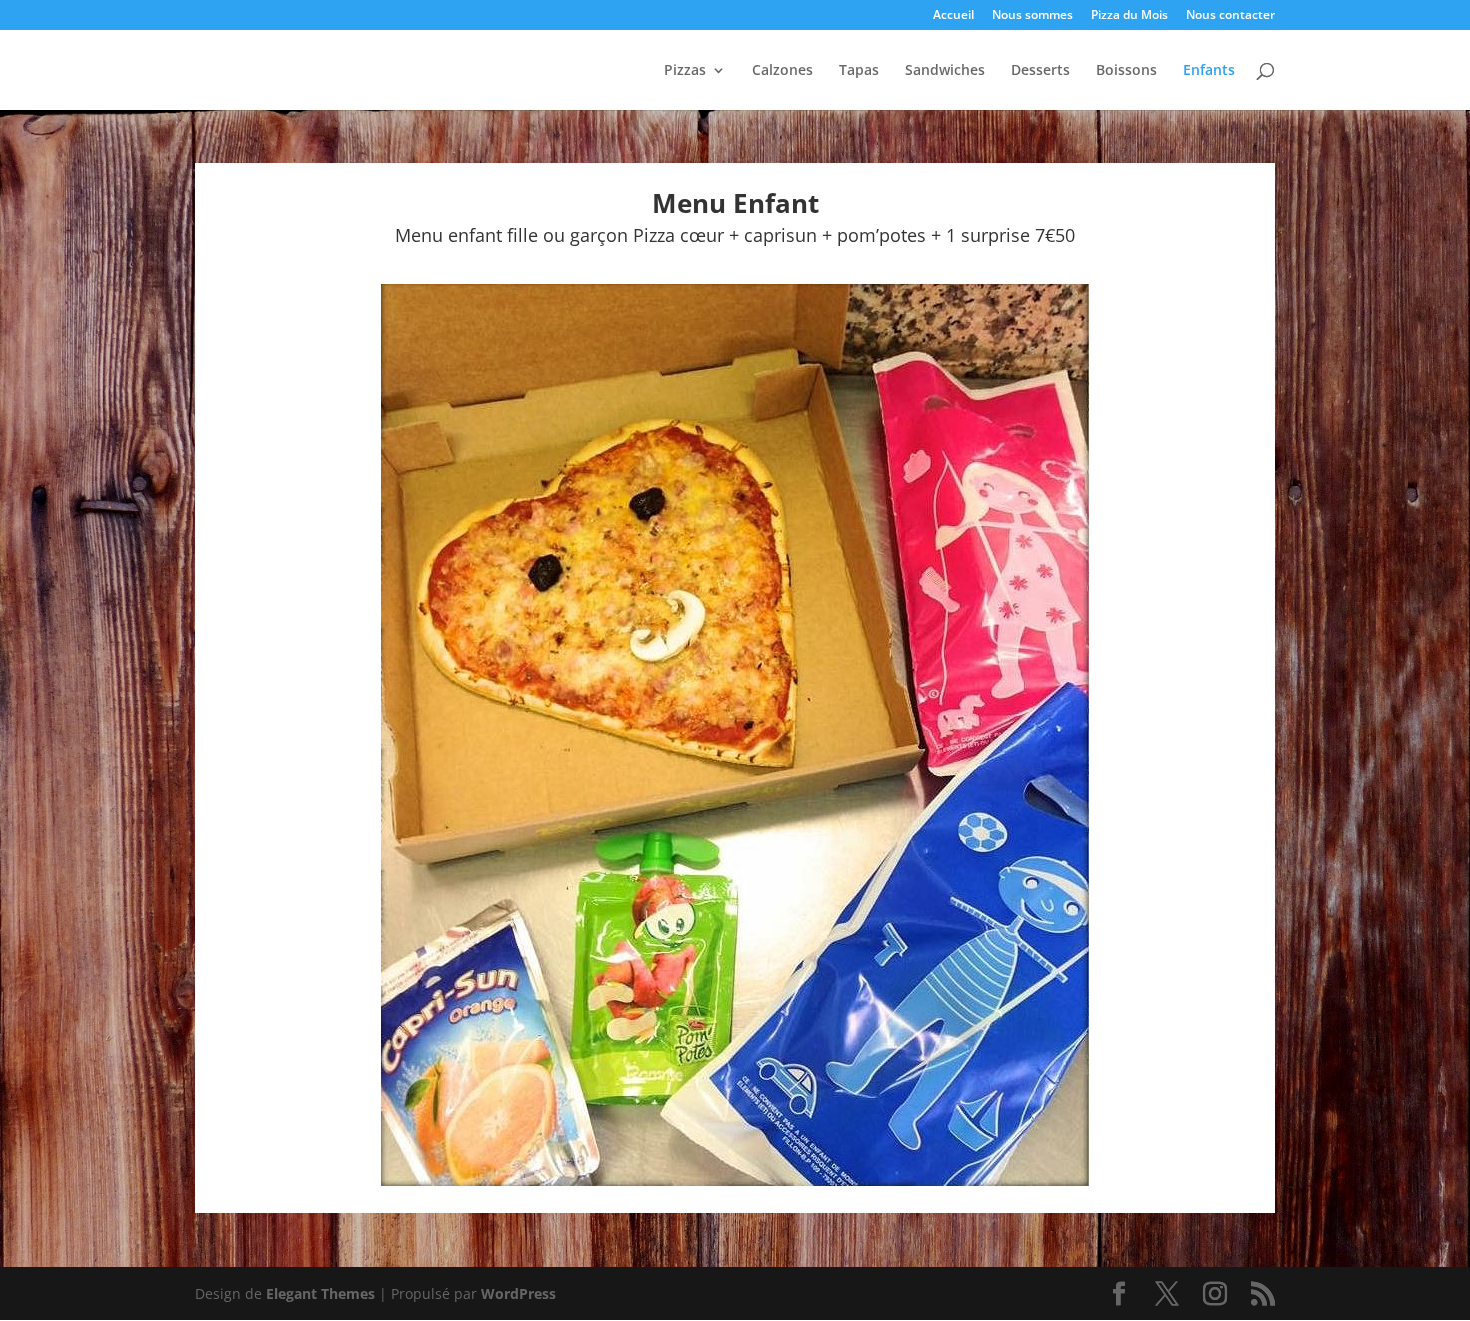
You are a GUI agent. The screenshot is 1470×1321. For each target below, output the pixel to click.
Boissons (1126, 71)
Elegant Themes (320, 1293)
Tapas (859, 71)
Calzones (782, 71)
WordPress (518, 1293)
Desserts (1040, 71)
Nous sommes (1032, 16)
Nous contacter (1230, 16)
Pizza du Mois (1129, 16)
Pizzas (685, 71)
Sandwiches (945, 71)
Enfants (1209, 71)
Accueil (953, 16)
